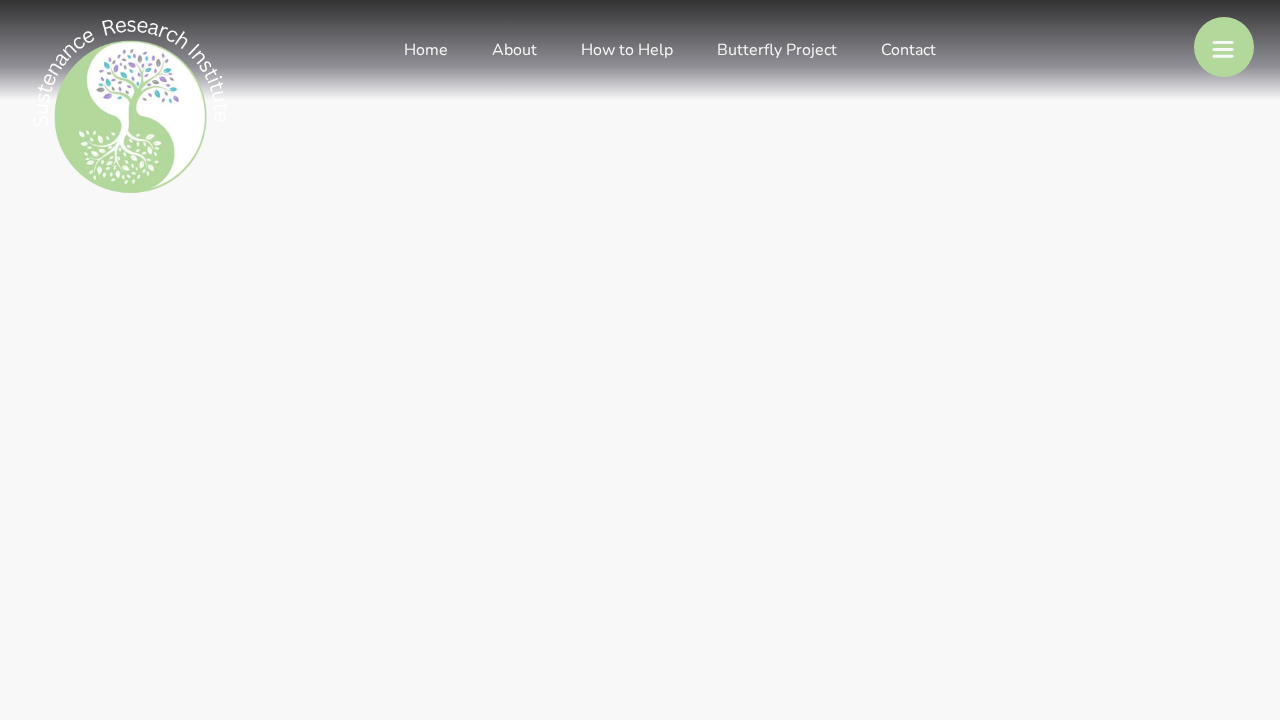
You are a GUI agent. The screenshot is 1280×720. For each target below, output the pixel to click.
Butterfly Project (777, 50)
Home (426, 50)
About (514, 50)
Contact (908, 50)
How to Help (627, 50)
